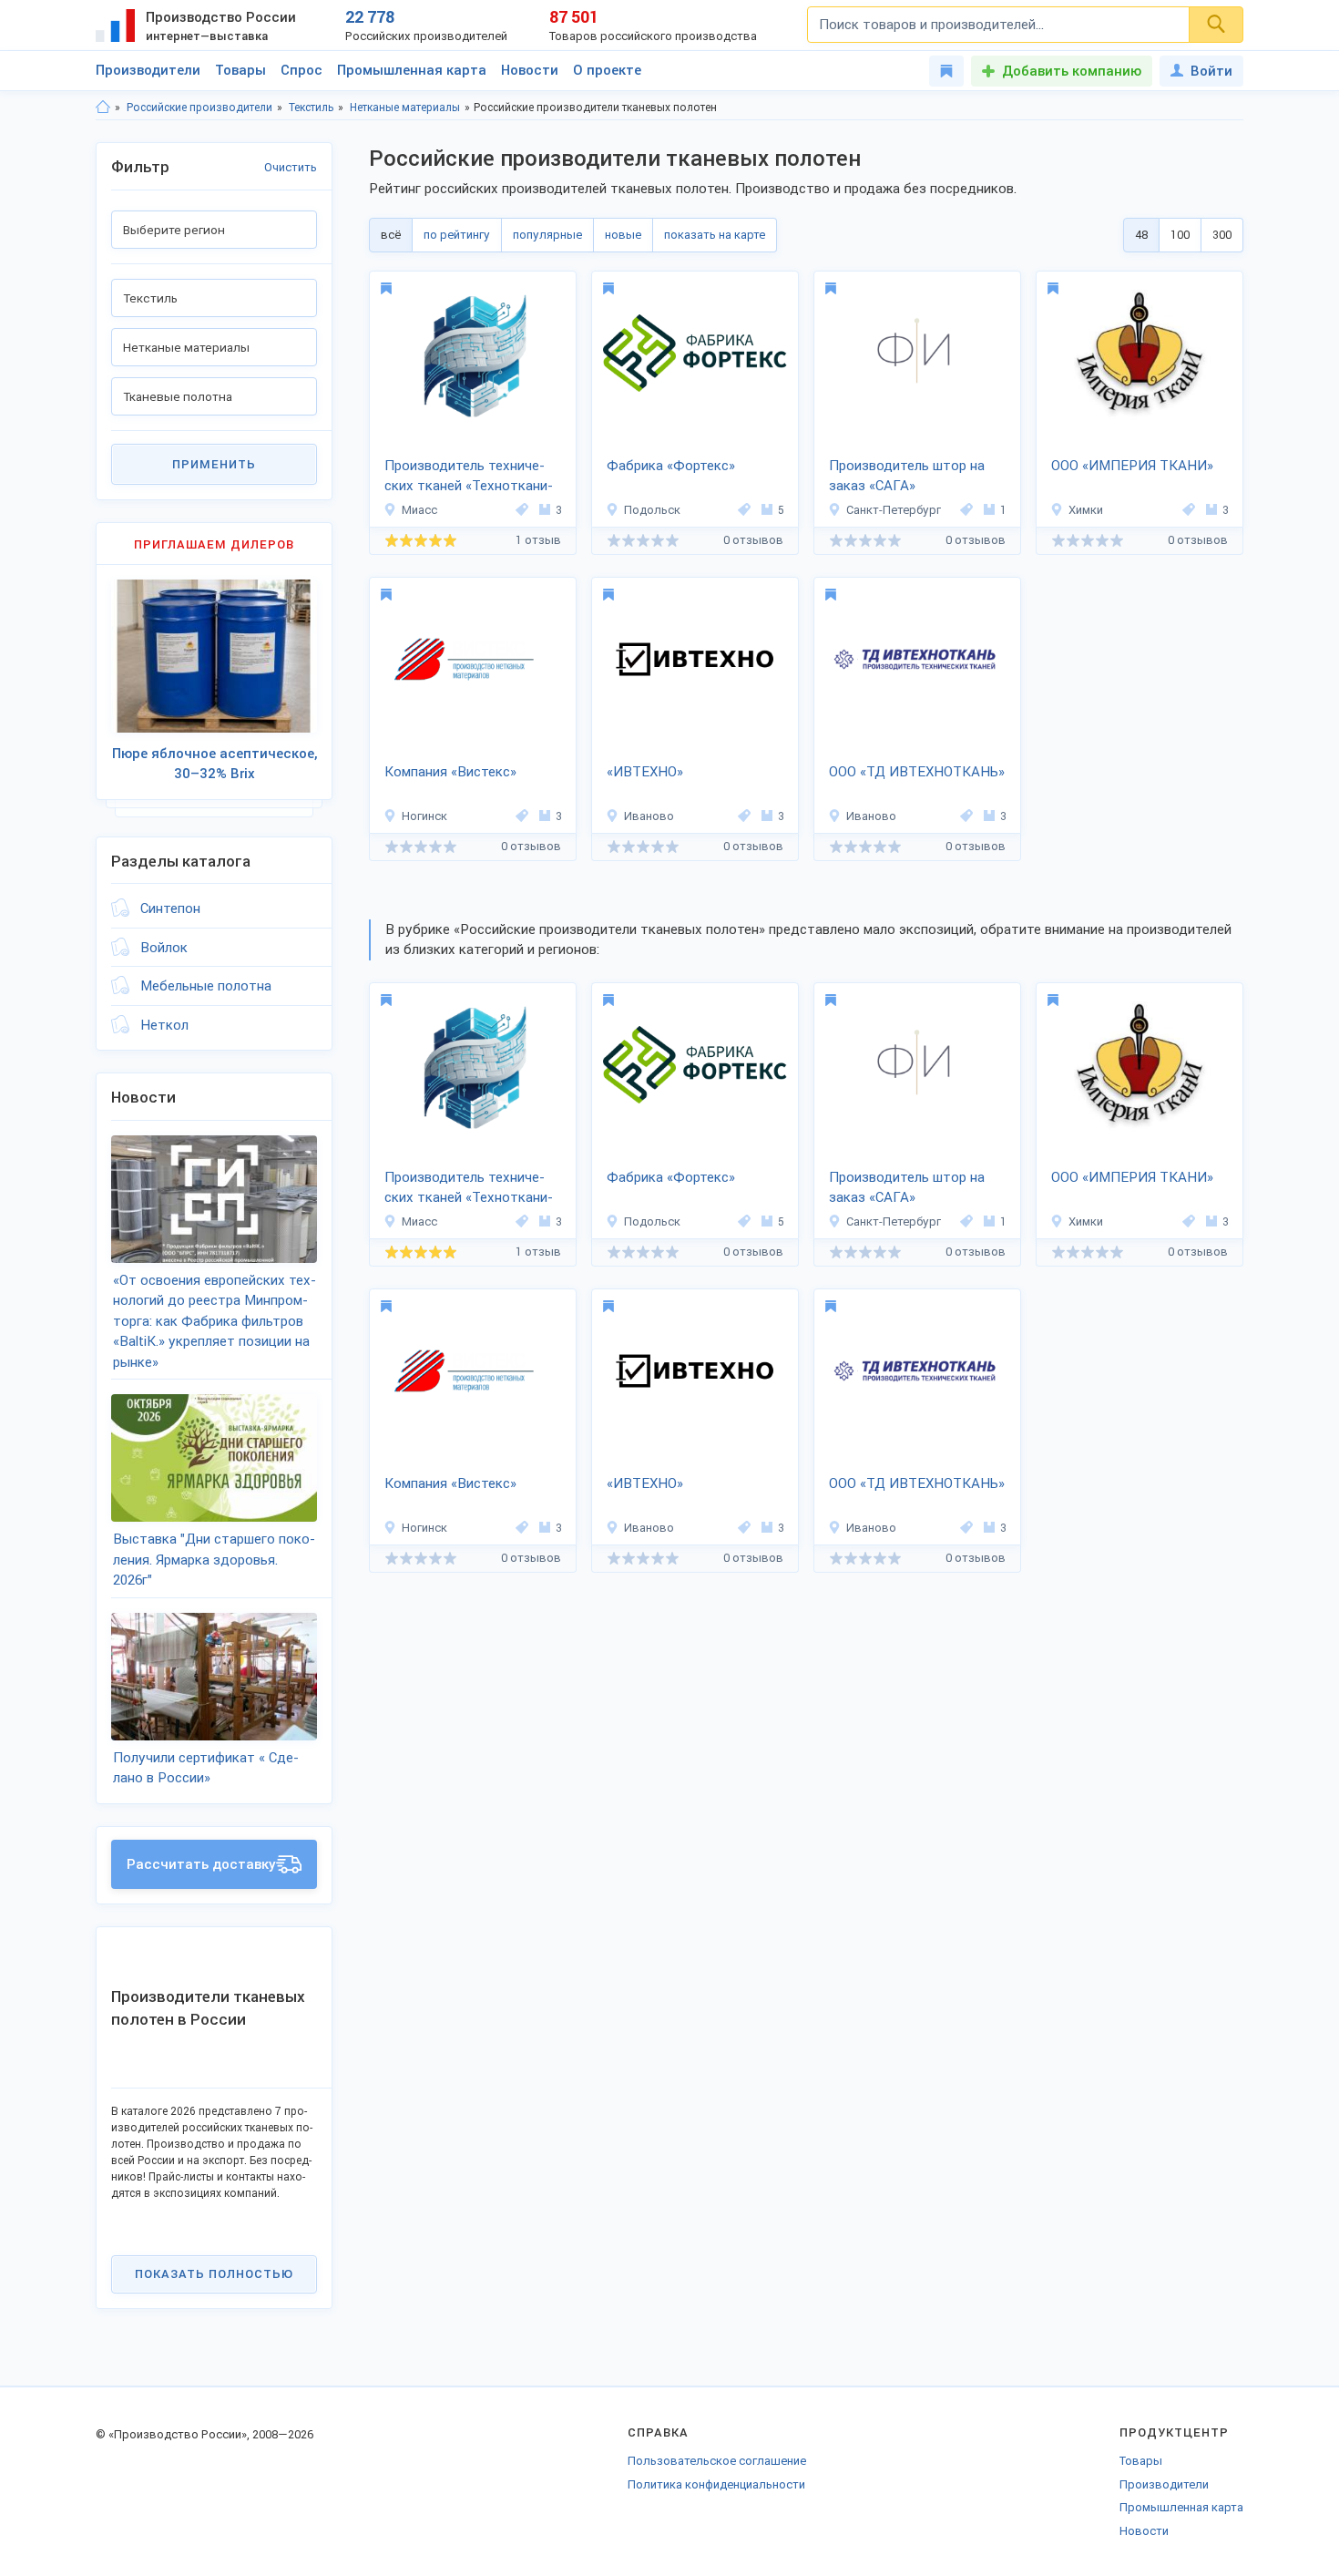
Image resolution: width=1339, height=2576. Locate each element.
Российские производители (199, 108)
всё (391, 235)
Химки (1086, 510)
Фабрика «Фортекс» (671, 466)
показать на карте (715, 235)
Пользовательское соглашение (717, 2461)
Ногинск (424, 816)
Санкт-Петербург (894, 510)
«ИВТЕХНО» (645, 772)
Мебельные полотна (206, 986)
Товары (240, 70)
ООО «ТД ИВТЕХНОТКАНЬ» (917, 772)
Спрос (302, 70)
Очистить (291, 167)
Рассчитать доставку (201, 1864)
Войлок (164, 948)
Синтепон (170, 908)
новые (623, 235)
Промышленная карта (412, 70)
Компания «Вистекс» (450, 772)
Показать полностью (214, 2274)
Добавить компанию (1072, 71)
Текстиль (311, 108)
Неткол (164, 1025)
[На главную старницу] (103, 108)
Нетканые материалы (405, 108)
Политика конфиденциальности (716, 2484)
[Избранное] (946, 71)
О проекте (607, 70)
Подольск (652, 510)
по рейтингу (457, 235)
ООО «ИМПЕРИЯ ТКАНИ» (1132, 466)
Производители (148, 70)
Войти (1211, 71)
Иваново (649, 816)
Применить (214, 464)
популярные (547, 235)
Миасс (419, 510)
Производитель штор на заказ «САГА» (907, 476)
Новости (530, 70)
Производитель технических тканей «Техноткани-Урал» (469, 477)
